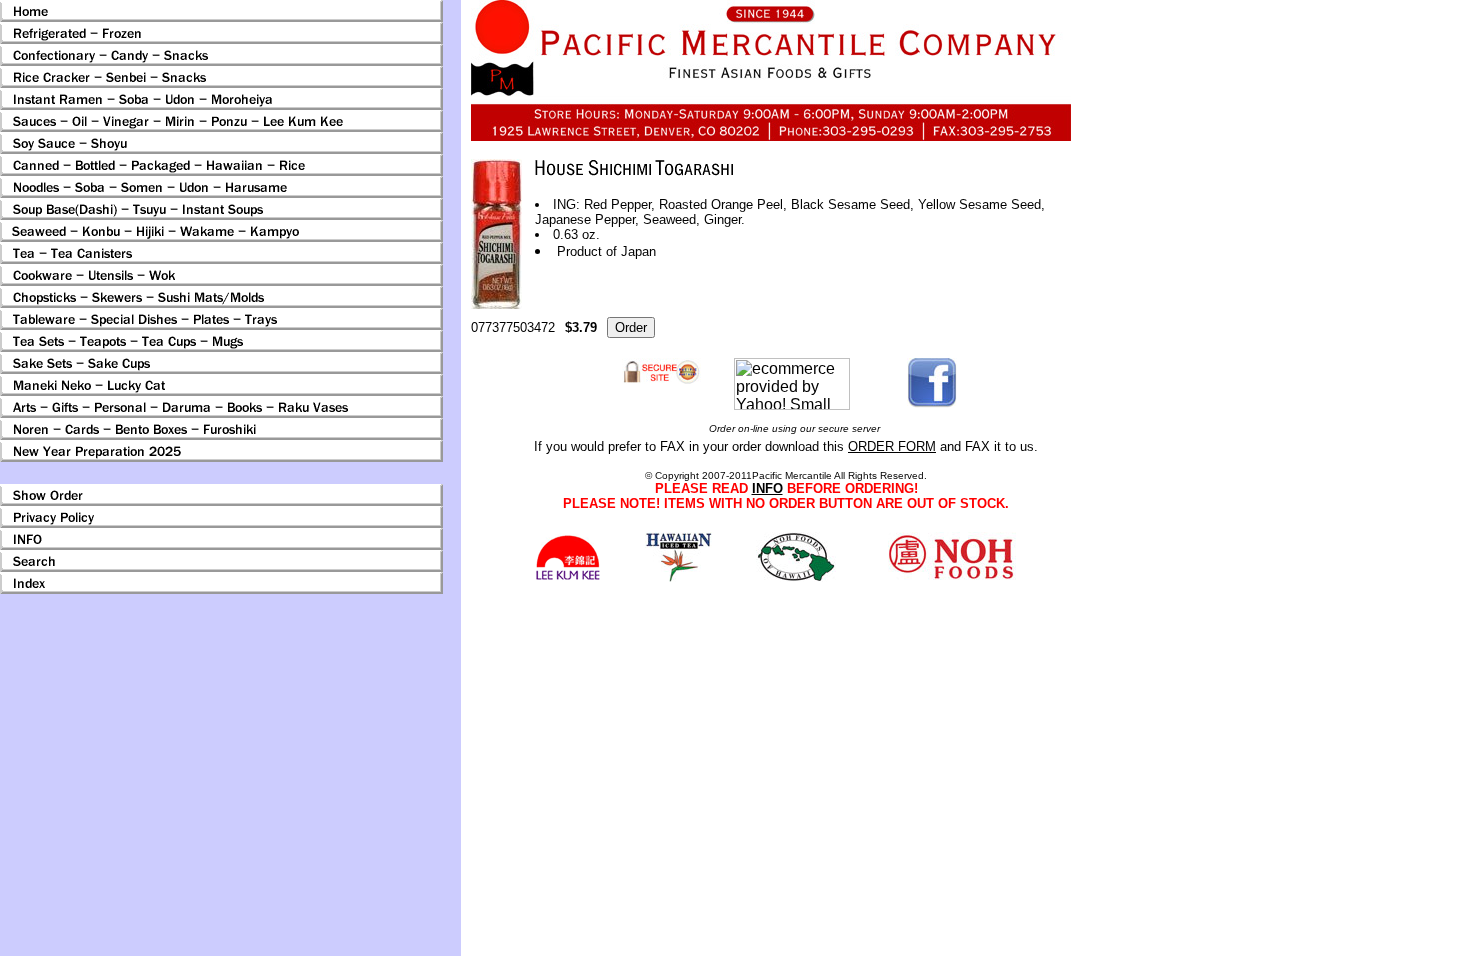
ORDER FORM (892, 446)
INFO (767, 488)
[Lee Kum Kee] (567, 577)
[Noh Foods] (678, 576)
